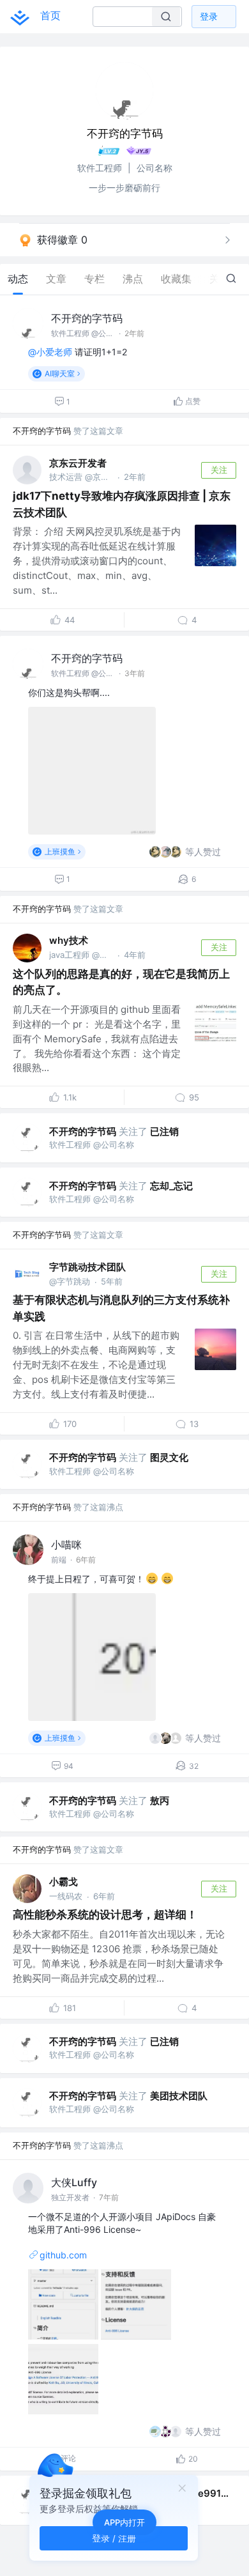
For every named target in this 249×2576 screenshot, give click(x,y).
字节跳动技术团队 (87, 1267)
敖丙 (160, 1801)
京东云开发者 (78, 463)
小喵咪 (66, 1545)
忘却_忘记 (171, 1186)
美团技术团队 (179, 2096)
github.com (63, 2255)
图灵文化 (169, 1457)
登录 (209, 16)
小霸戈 (64, 1882)
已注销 (164, 1131)
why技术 (69, 940)
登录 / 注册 (114, 2538)
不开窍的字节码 (87, 318)
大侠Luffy (74, 2182)
